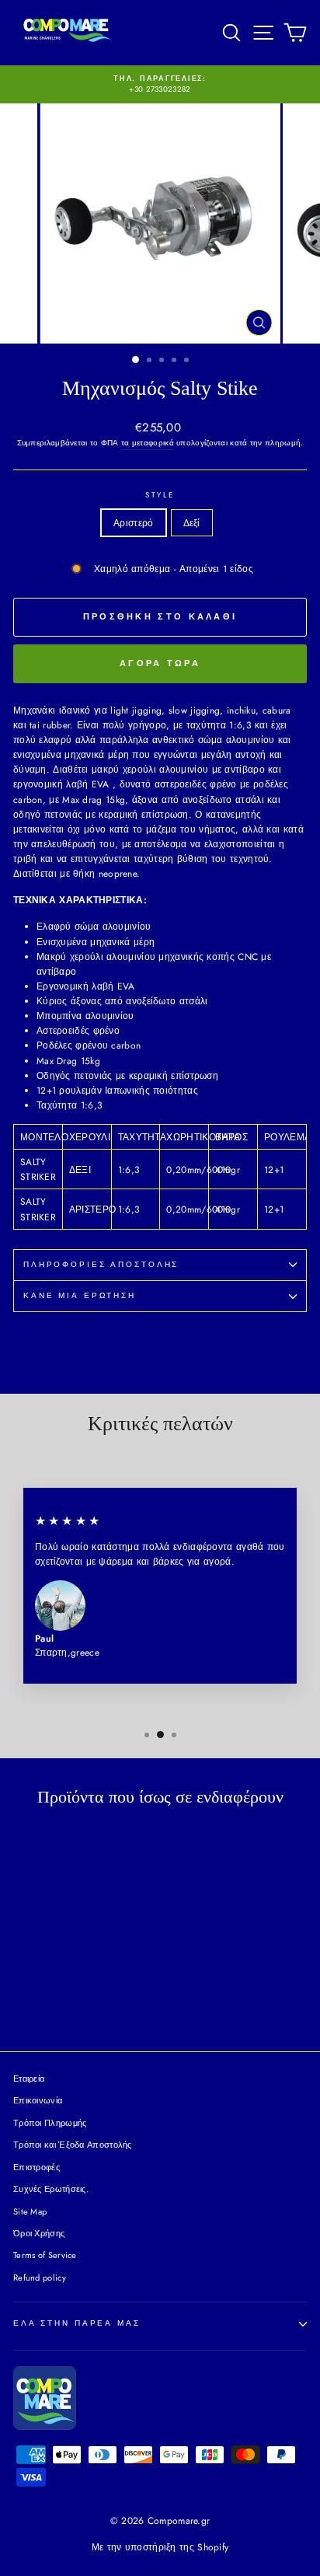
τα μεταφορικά (148, 443)
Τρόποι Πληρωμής (50, 2123)
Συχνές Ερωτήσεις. (51, 2189)
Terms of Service (45, 2255)
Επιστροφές (37, 2167)
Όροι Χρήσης (39, 2233)
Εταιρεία (29, 2079)
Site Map (30, 2211)
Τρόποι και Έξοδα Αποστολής (73, 2145)
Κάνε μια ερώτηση (80, 1296)
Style (160, 495)
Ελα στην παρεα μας (77, 2323)
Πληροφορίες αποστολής (101, 1265)
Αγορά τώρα (160, 663)
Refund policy (40, 2278)
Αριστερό (133, 523)
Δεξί (192, 523)
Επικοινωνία (38, 2100)
